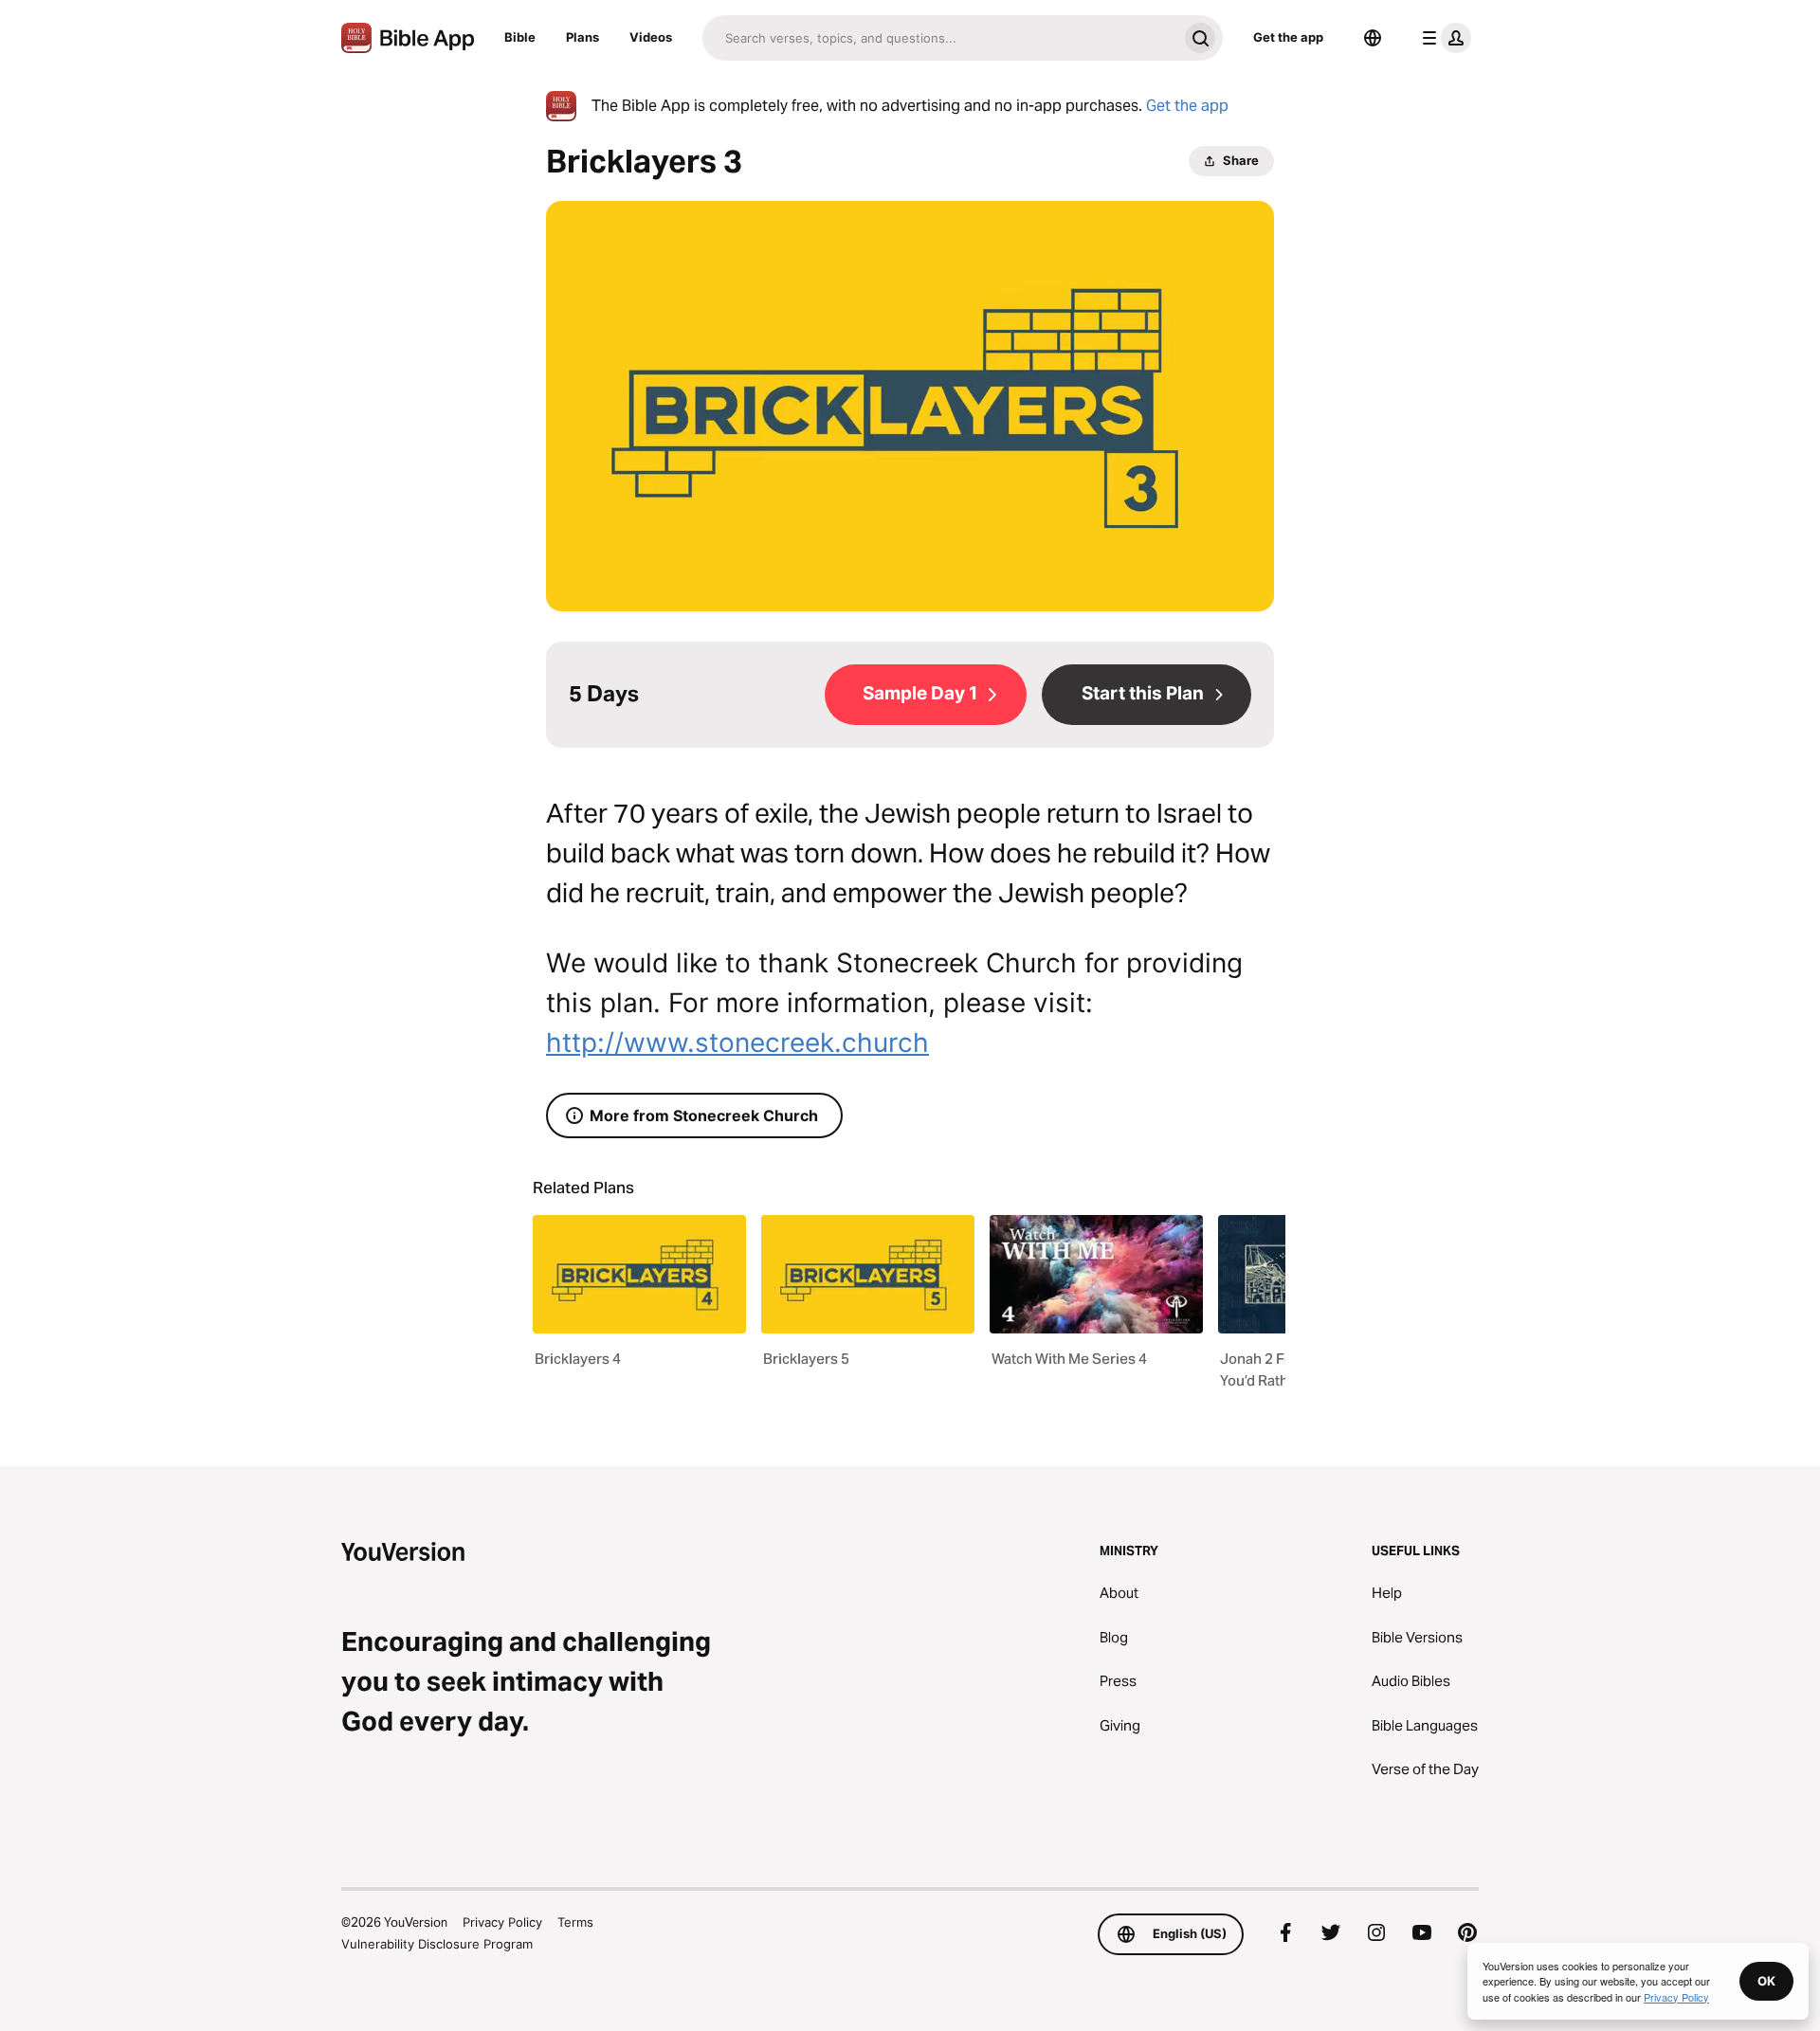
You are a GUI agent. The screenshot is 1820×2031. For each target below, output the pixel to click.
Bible (520, 37)
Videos (651, 37)
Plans (582, 37)
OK (1766, 1981)
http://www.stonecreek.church (737, 1043)
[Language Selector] (1373, 38)
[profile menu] (1443, 38)
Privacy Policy (502, 1922)
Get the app (1288, 37)
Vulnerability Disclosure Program (437, 1944)
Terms (575, 1922)
